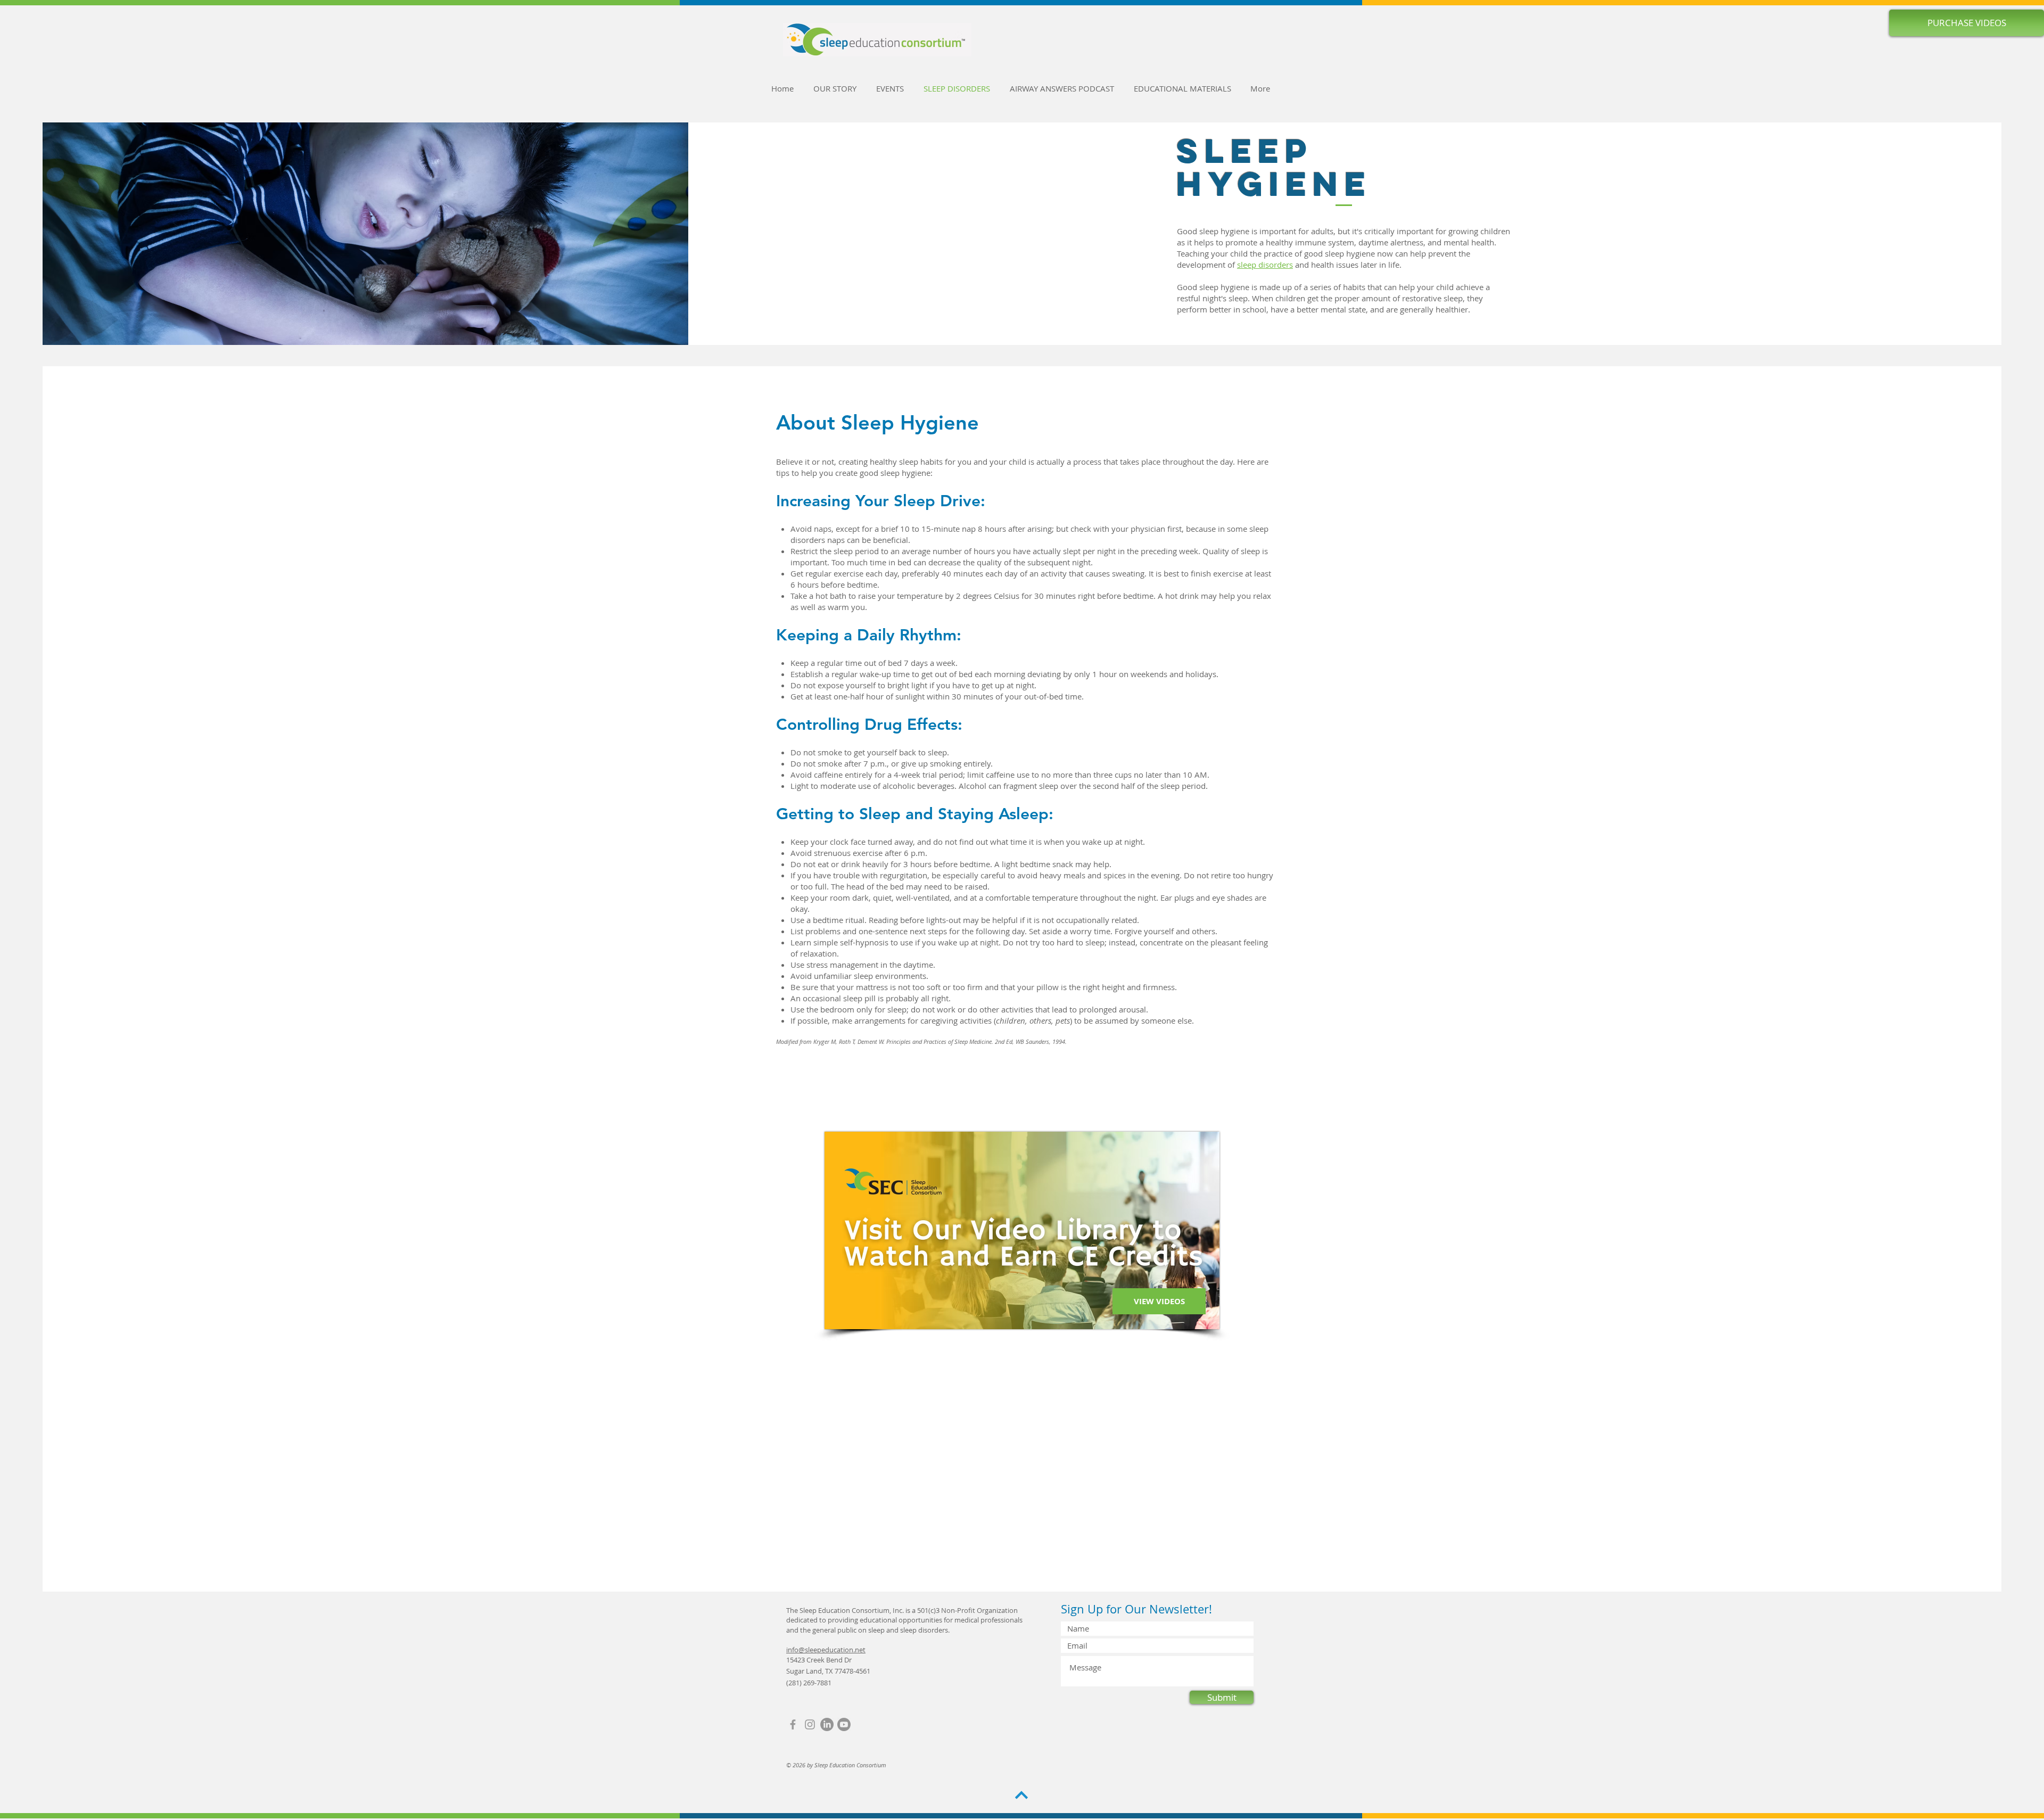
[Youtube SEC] (844, 1724)
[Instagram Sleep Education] (810, 1724)
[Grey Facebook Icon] (793, 1724)
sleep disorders (1265, 265)
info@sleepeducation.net (826, 1650)
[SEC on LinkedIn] (827, 1724)
